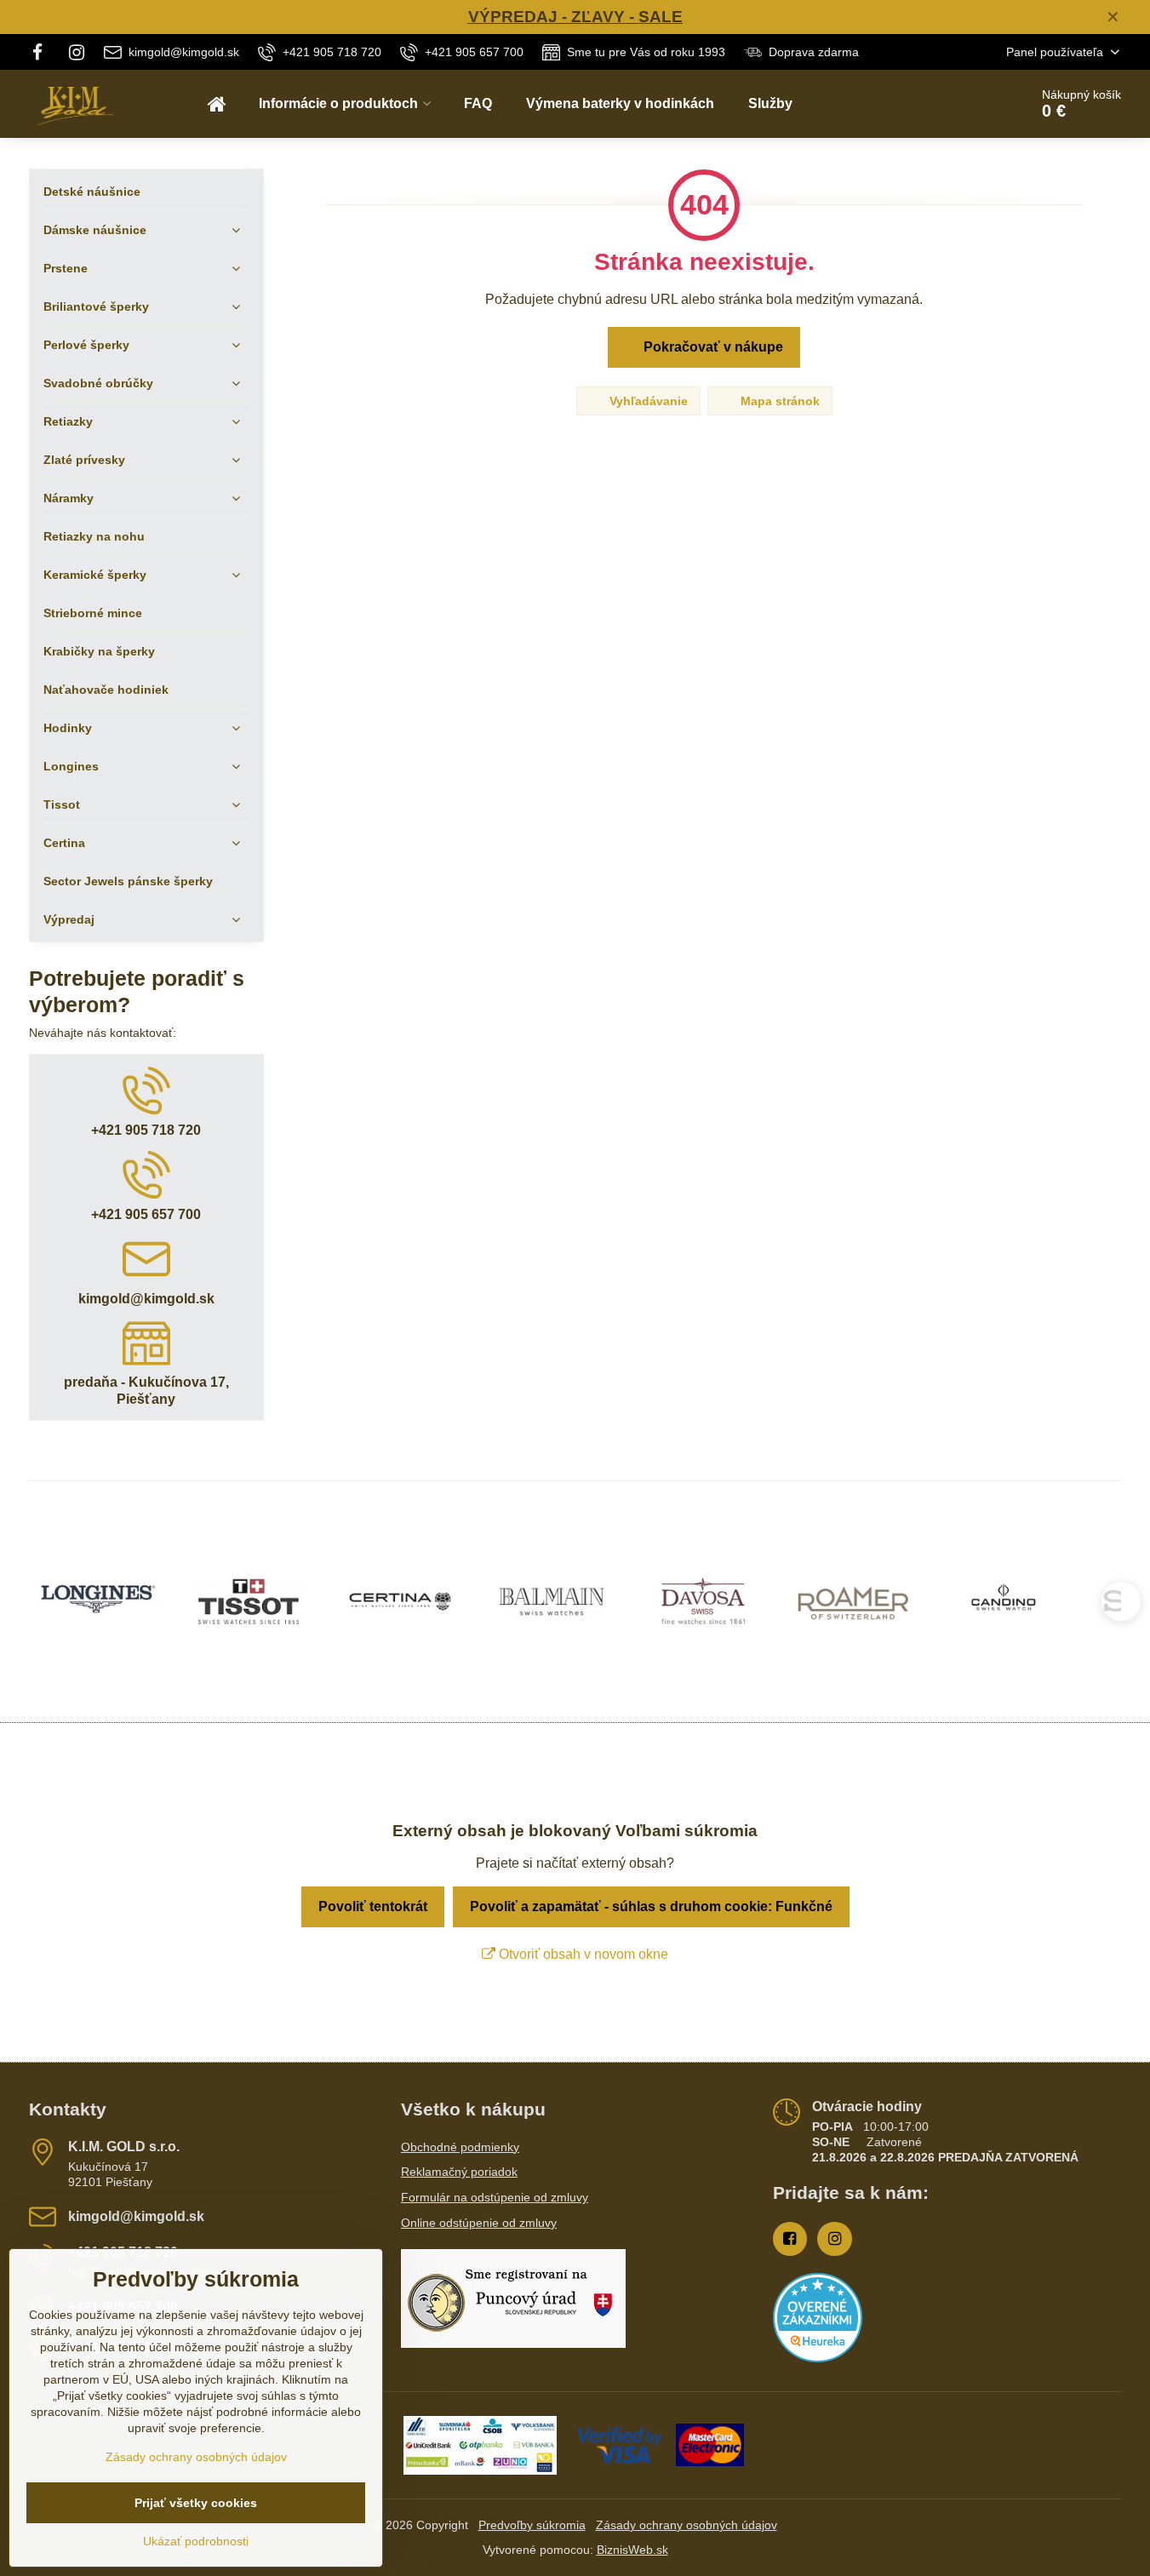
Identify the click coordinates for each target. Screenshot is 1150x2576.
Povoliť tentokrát (373, 1906)
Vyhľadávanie (647, 401)
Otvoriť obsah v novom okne (582, 1954)
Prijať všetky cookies (196, 2503)
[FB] (43, 52)
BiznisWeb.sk (632, 2550)
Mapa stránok (778, 401)
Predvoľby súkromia (532, 2525)
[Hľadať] (968, 104)
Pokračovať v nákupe (712, 347)
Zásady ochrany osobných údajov (687, 2525)
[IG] (77, 52)
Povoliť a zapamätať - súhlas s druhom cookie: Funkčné (651, 1906)
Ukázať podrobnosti (196, 2541)
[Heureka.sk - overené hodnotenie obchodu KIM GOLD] (818, 2358)
